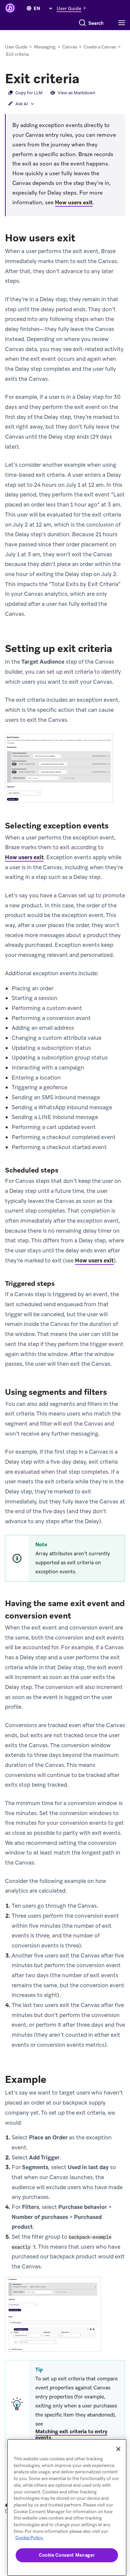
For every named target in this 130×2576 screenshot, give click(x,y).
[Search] (82, 23)
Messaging (45, 47)
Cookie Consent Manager (67, 2555)
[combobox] (96, 23)
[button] (73, 8)
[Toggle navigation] (123, 23)
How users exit (74, 202)
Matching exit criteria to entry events (71, 2435)
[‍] (29, 8)
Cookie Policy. (29, 2538)
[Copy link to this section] (86, 78)
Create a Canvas (100, 47)
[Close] (118, 2449)
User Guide (16, 47)
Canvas (70, 47)
